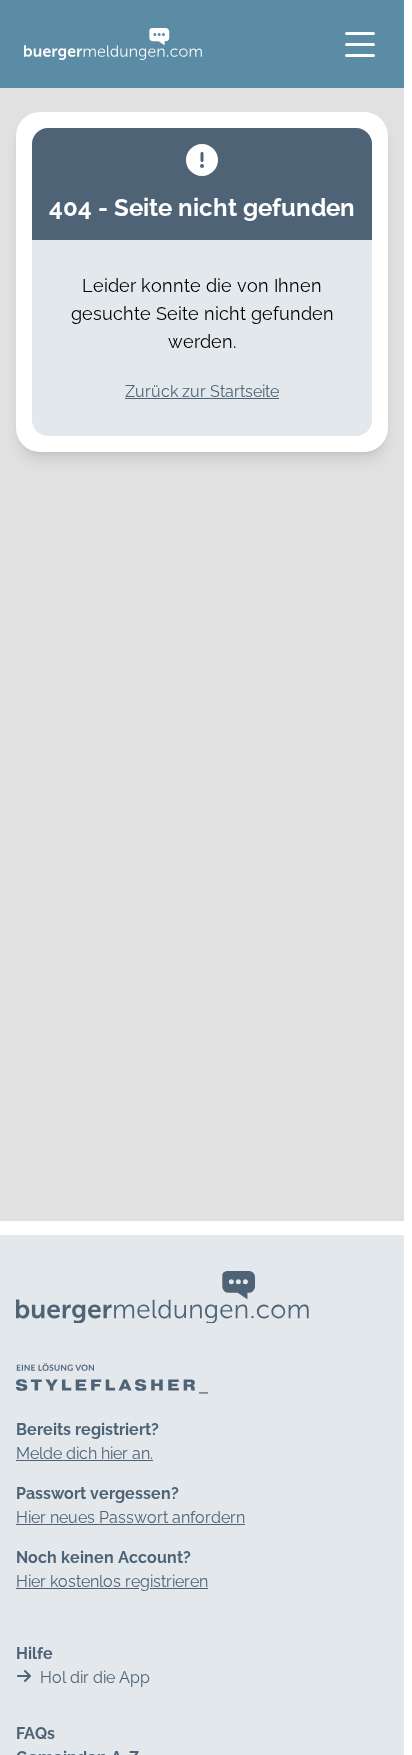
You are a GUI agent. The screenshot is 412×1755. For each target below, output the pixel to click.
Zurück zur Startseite (202, 391)
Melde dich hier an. (84, 1453)
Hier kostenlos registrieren (112, 1581)
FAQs (35, 1733)
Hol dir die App (95, 1677)
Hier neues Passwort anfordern (130, 1517)
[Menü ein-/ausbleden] (360, 44)
